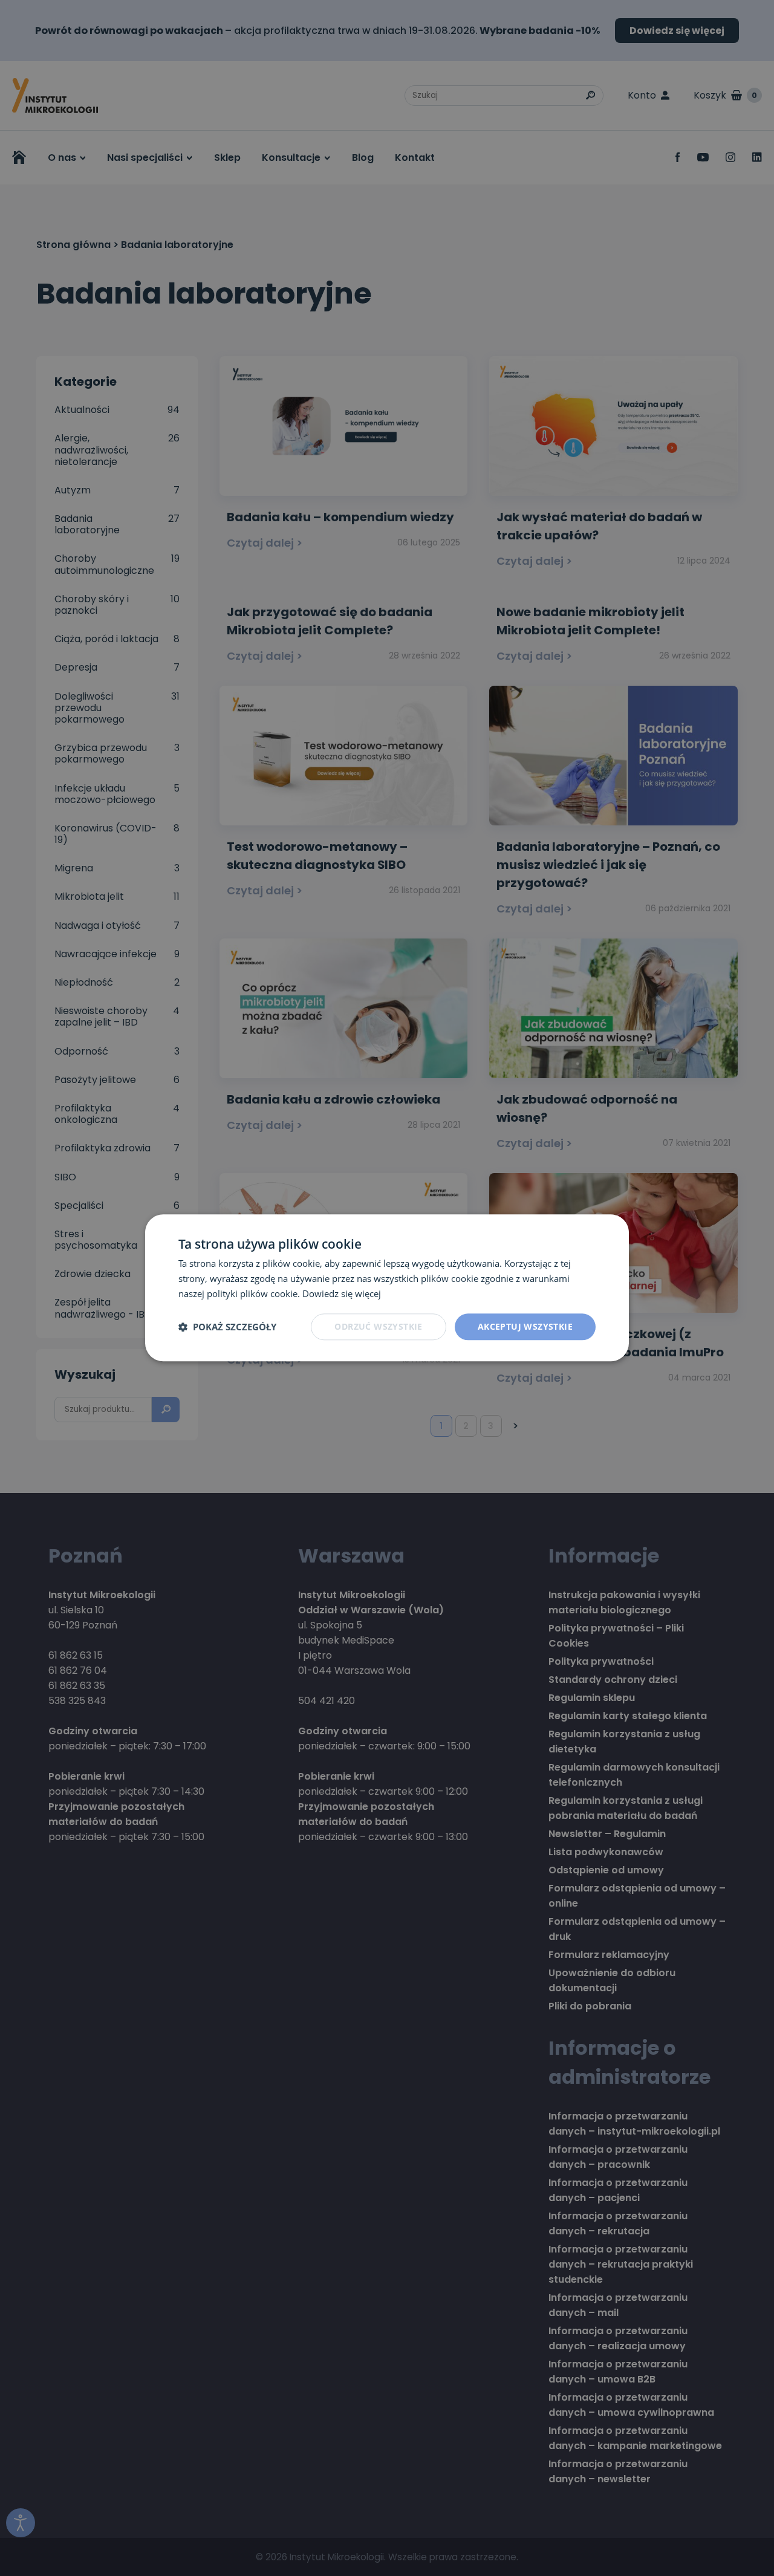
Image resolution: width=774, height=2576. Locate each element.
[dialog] (387, 1288)
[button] (227, 1327)
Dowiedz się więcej (342, 1293)
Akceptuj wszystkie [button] (525, 1326)
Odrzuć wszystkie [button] (378, 1326)
